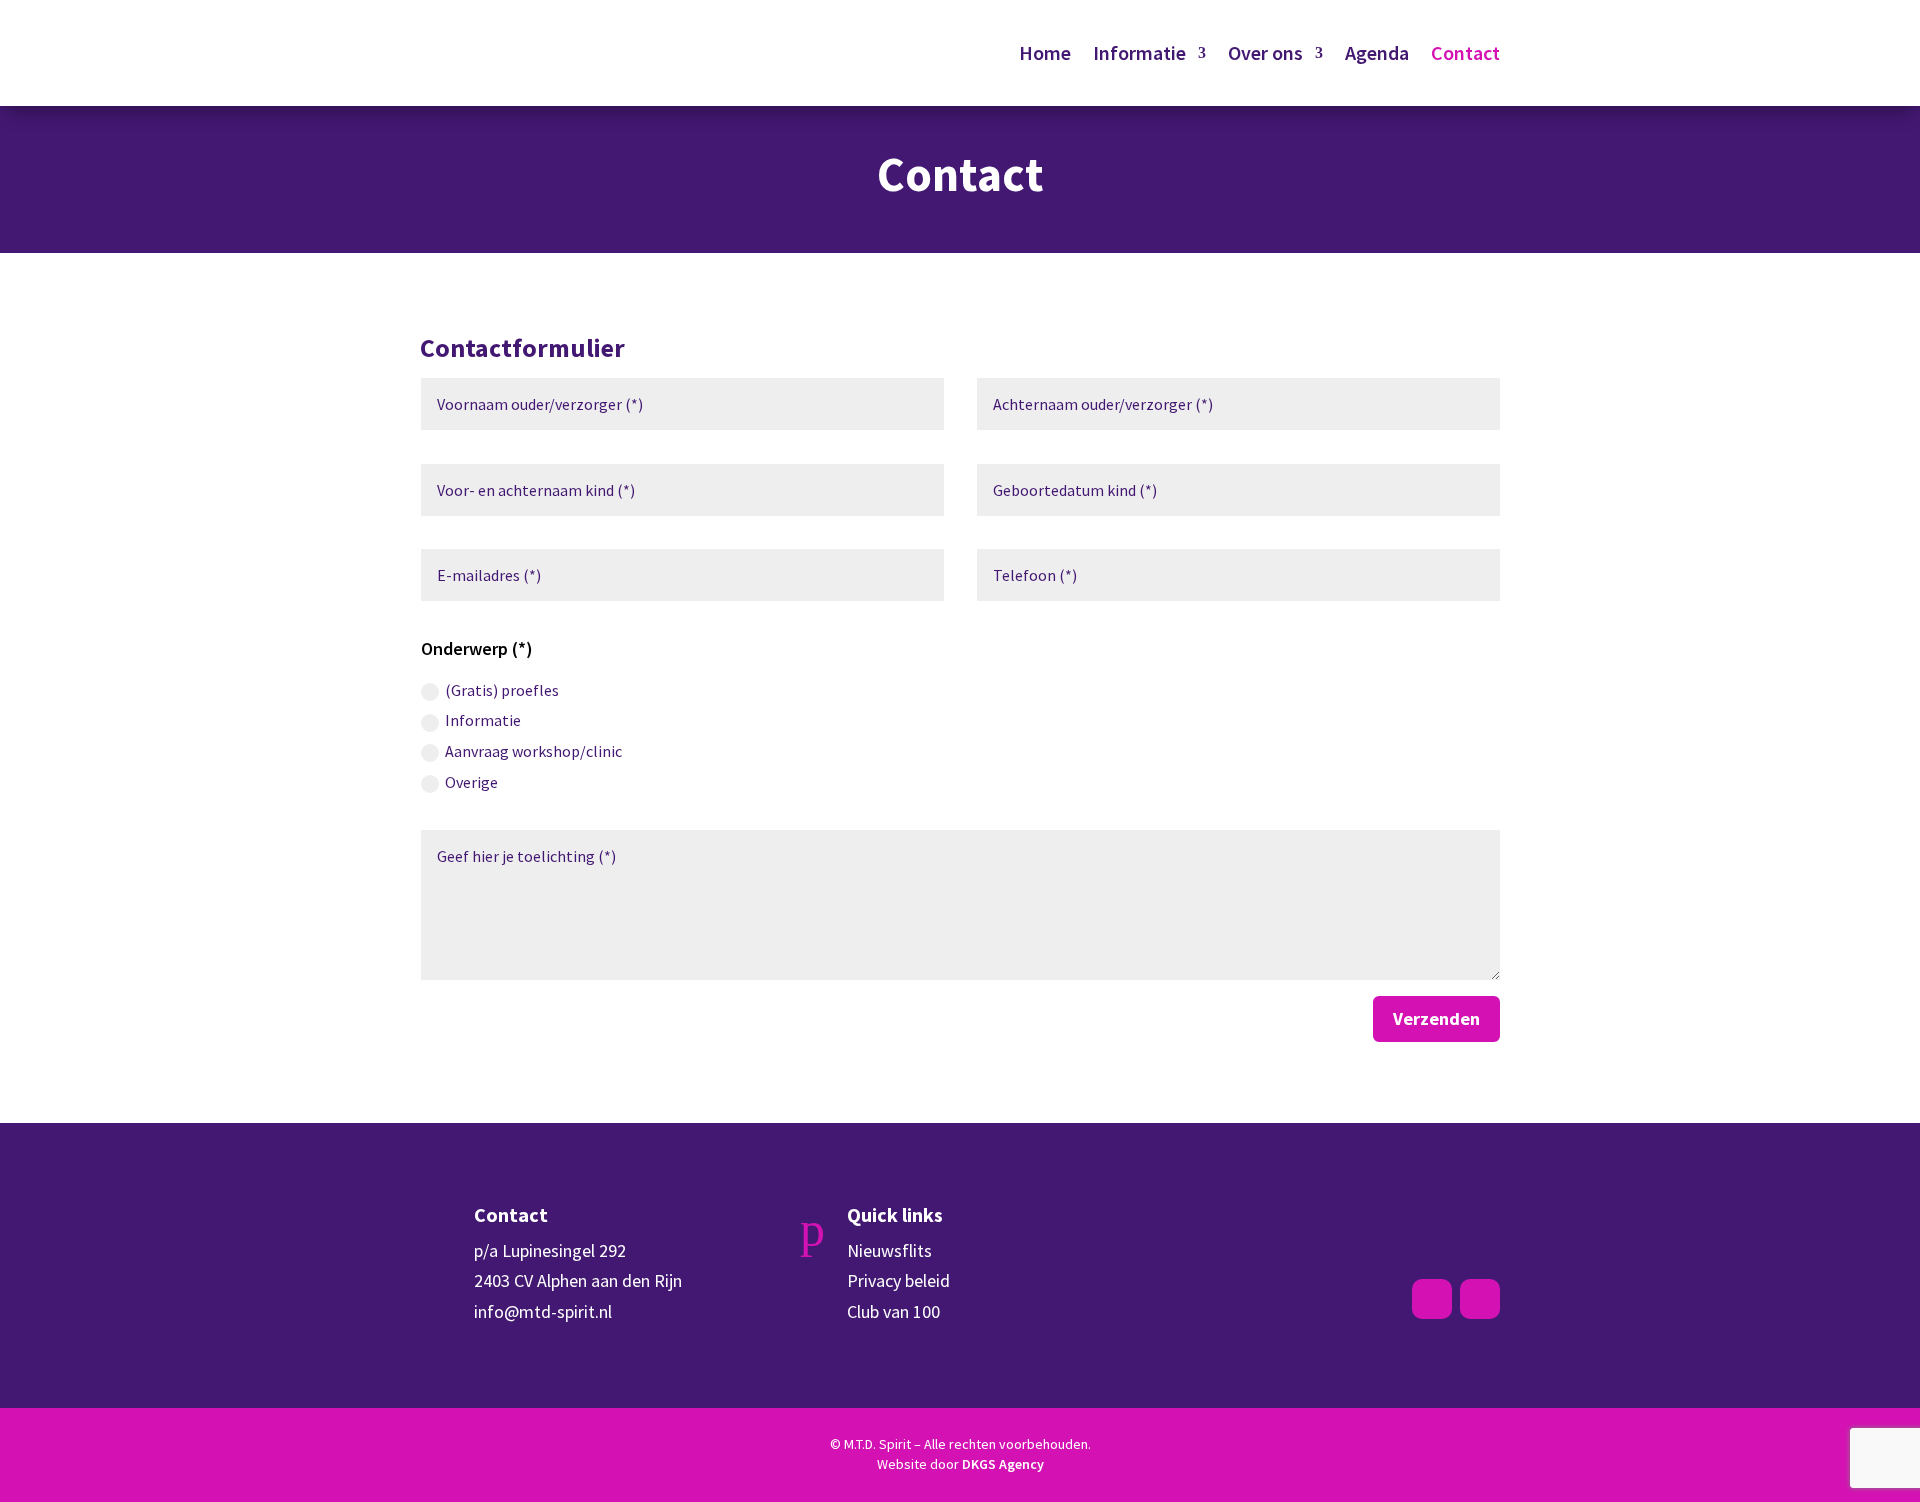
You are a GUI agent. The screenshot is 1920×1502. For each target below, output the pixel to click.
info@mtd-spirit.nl (543, 1311)
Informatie (1139, 52)
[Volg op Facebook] (1432, 1299)
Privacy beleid (898, 1280)
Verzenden (1436, 1018)
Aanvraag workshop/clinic (533, 751)
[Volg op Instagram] (1480, 1299)
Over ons (1265, 52)
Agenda (1377, 52)
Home (1045, 52)
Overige (471, 782)
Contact (1465, 52)
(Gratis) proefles (502, 690)
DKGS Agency (1003, 1464)
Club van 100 (893, 1311)
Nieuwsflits (889, 1250)
